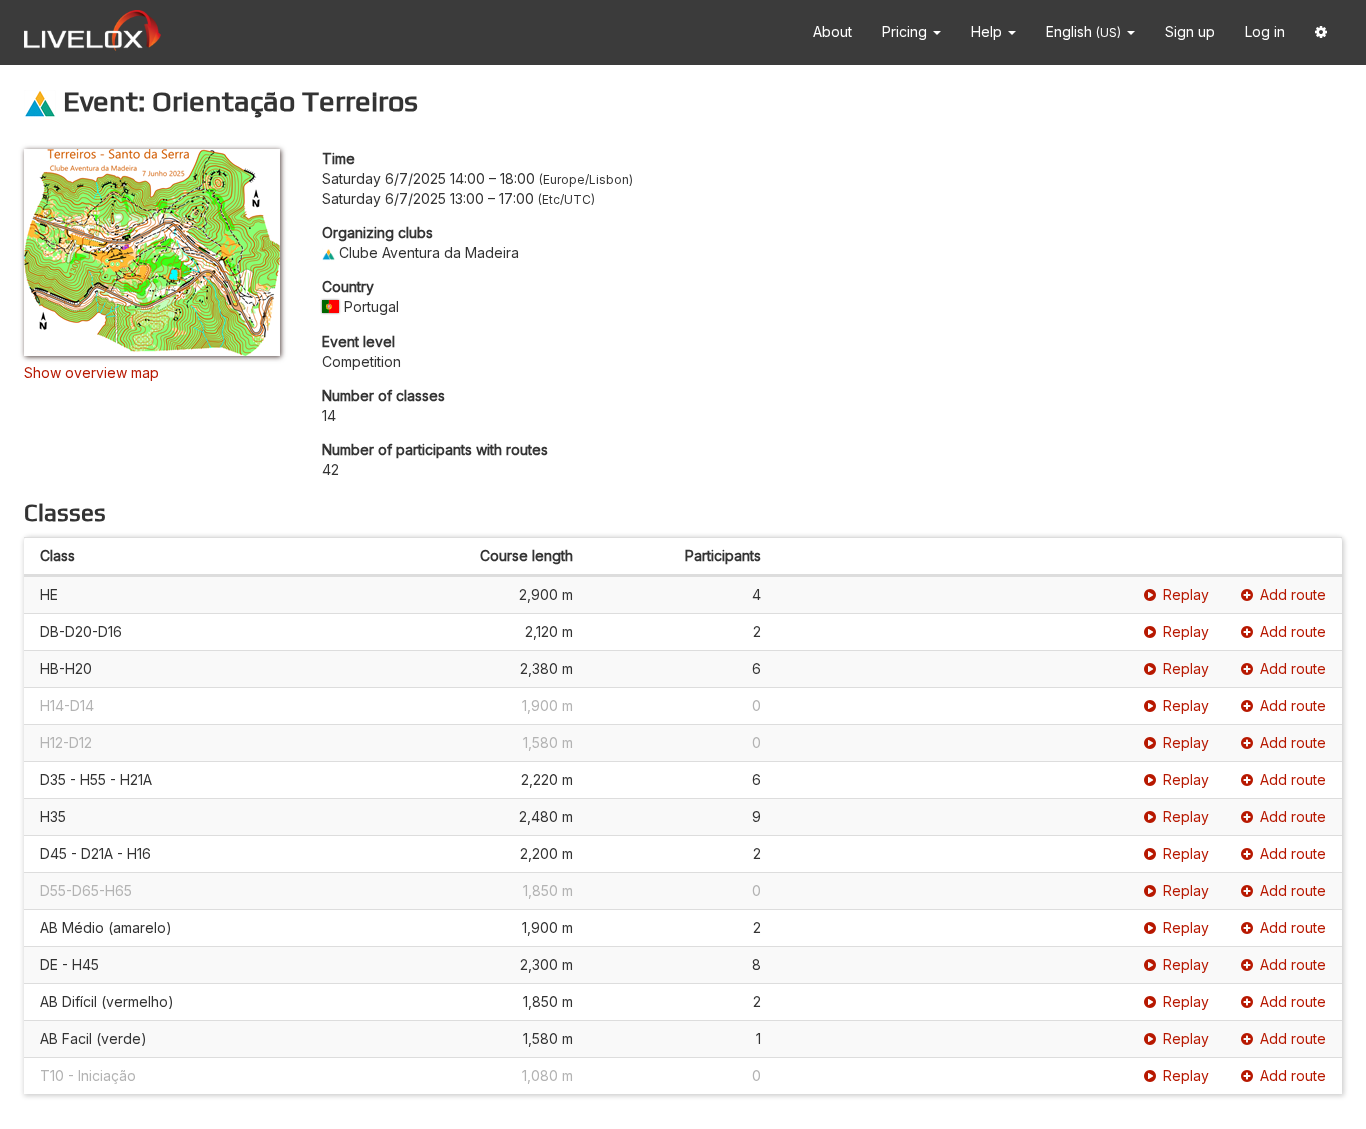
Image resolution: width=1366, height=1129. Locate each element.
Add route (1293, 594)
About (832, 31)
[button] (1321, 32)
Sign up (1190, 31)
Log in (1265, 31)
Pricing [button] (906, 31)
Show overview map (91, 372)
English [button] (1083, 31)
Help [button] (988, 31)
